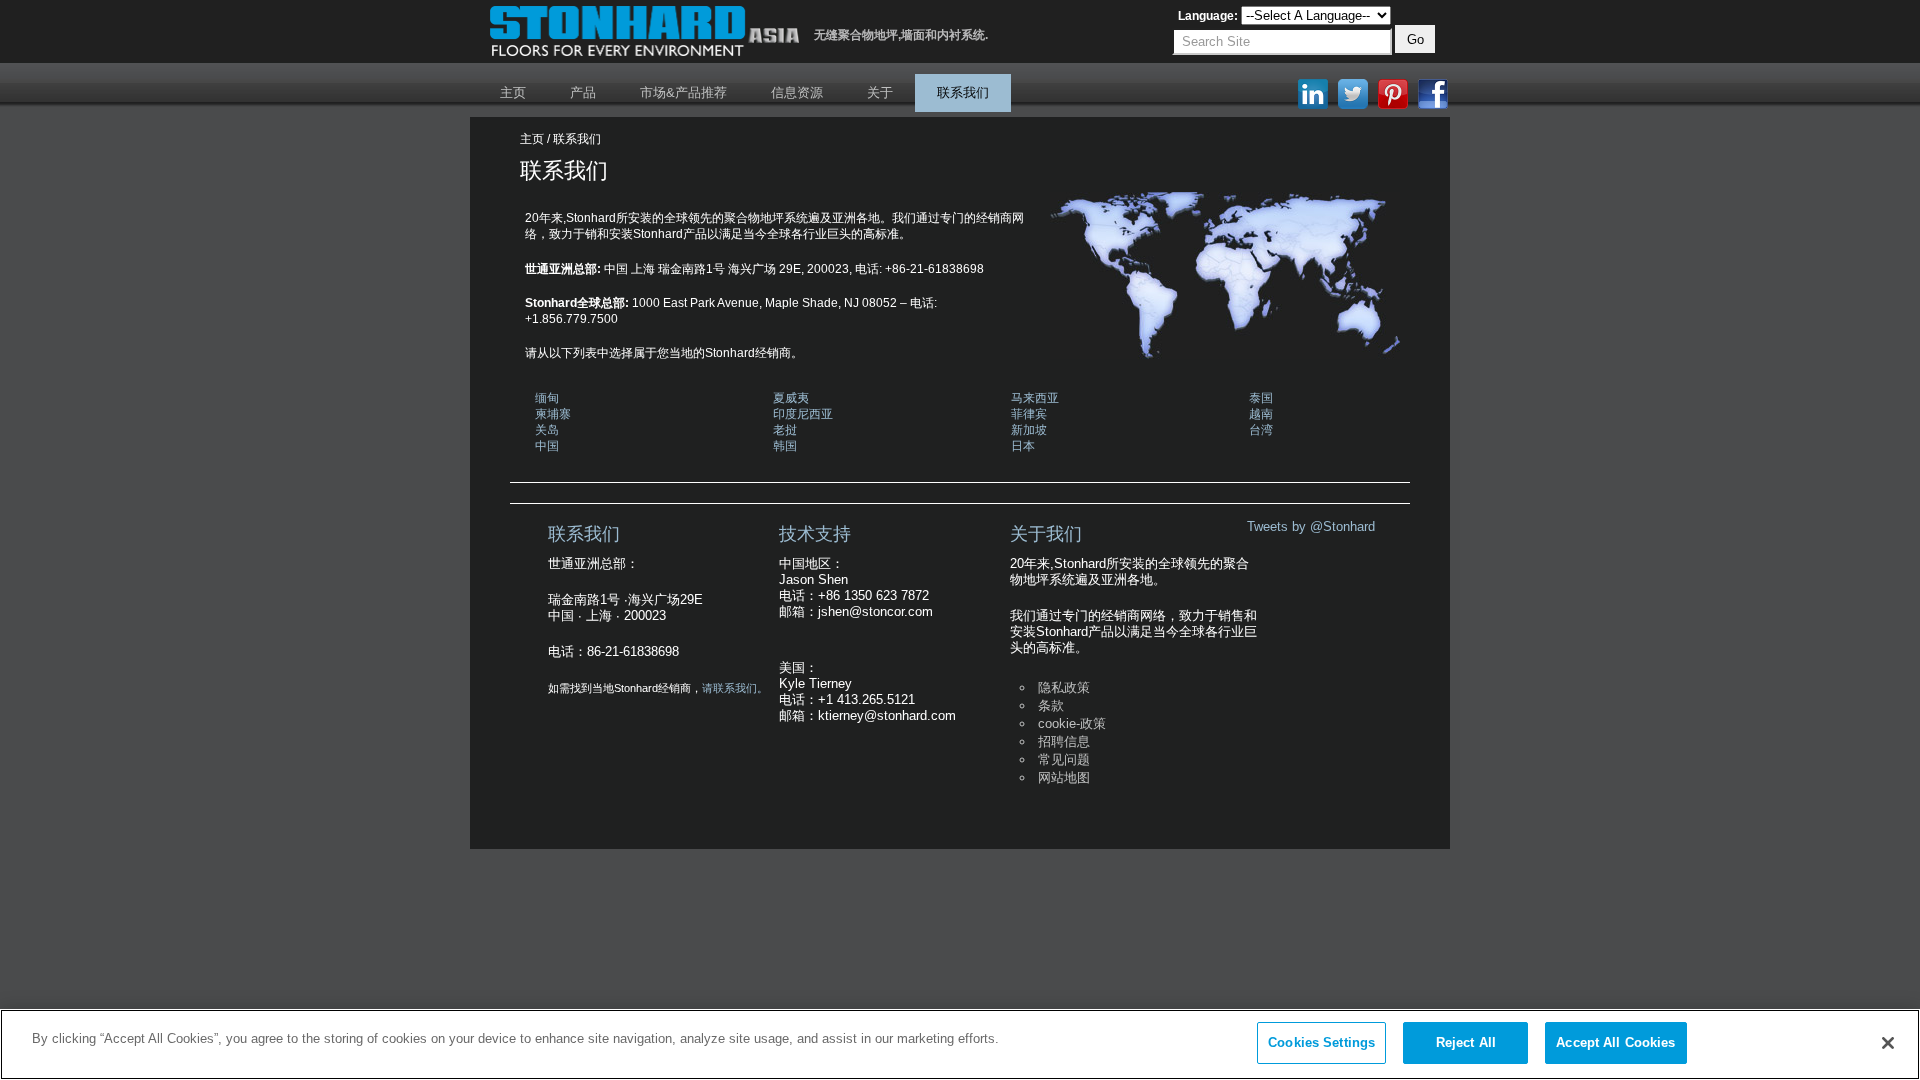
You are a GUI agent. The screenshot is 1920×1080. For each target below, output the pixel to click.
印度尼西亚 (803, 414)
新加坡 (1029, 430)
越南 (1261, 414)
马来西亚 (1035, 398)
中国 (547, 446)
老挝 (785, 430)
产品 (583, 92)
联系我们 (963, 92)
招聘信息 (1064, 741)
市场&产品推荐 (683, 92)
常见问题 (1064, 759)
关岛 (547, 430)
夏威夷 (791, 398)
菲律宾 (1029, 414)
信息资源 (797, 92)
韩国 (785, 446)
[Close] (1888, 1043)
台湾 (1261, 430)
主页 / (535, 139)
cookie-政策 (1072, 723)
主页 (513, 92)
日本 (1023, 446)
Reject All (1466, 1042)
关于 (880, 92)
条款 (1051, 705)
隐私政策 (1064, 687)
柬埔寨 (553, 414)
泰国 (1261, 398)
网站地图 (1064, 777)
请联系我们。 (735, 688)
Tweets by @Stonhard (1311, 526)
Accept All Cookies (1615, 1042)
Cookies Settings (1321, 1042)
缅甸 (547, 398)
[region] (960, 1044)
